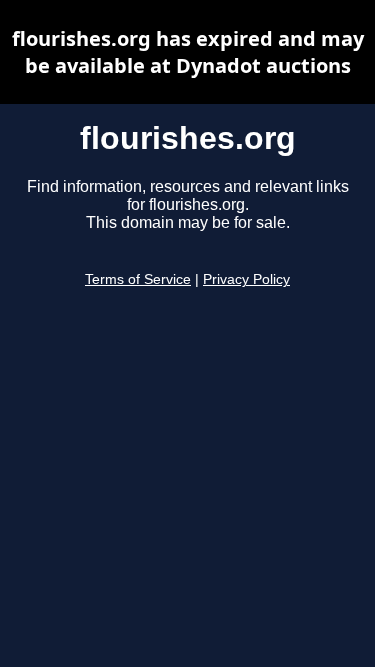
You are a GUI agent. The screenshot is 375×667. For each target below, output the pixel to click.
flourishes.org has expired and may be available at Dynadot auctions (188, 52)
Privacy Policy (246, 279)
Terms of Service (138, 279)
